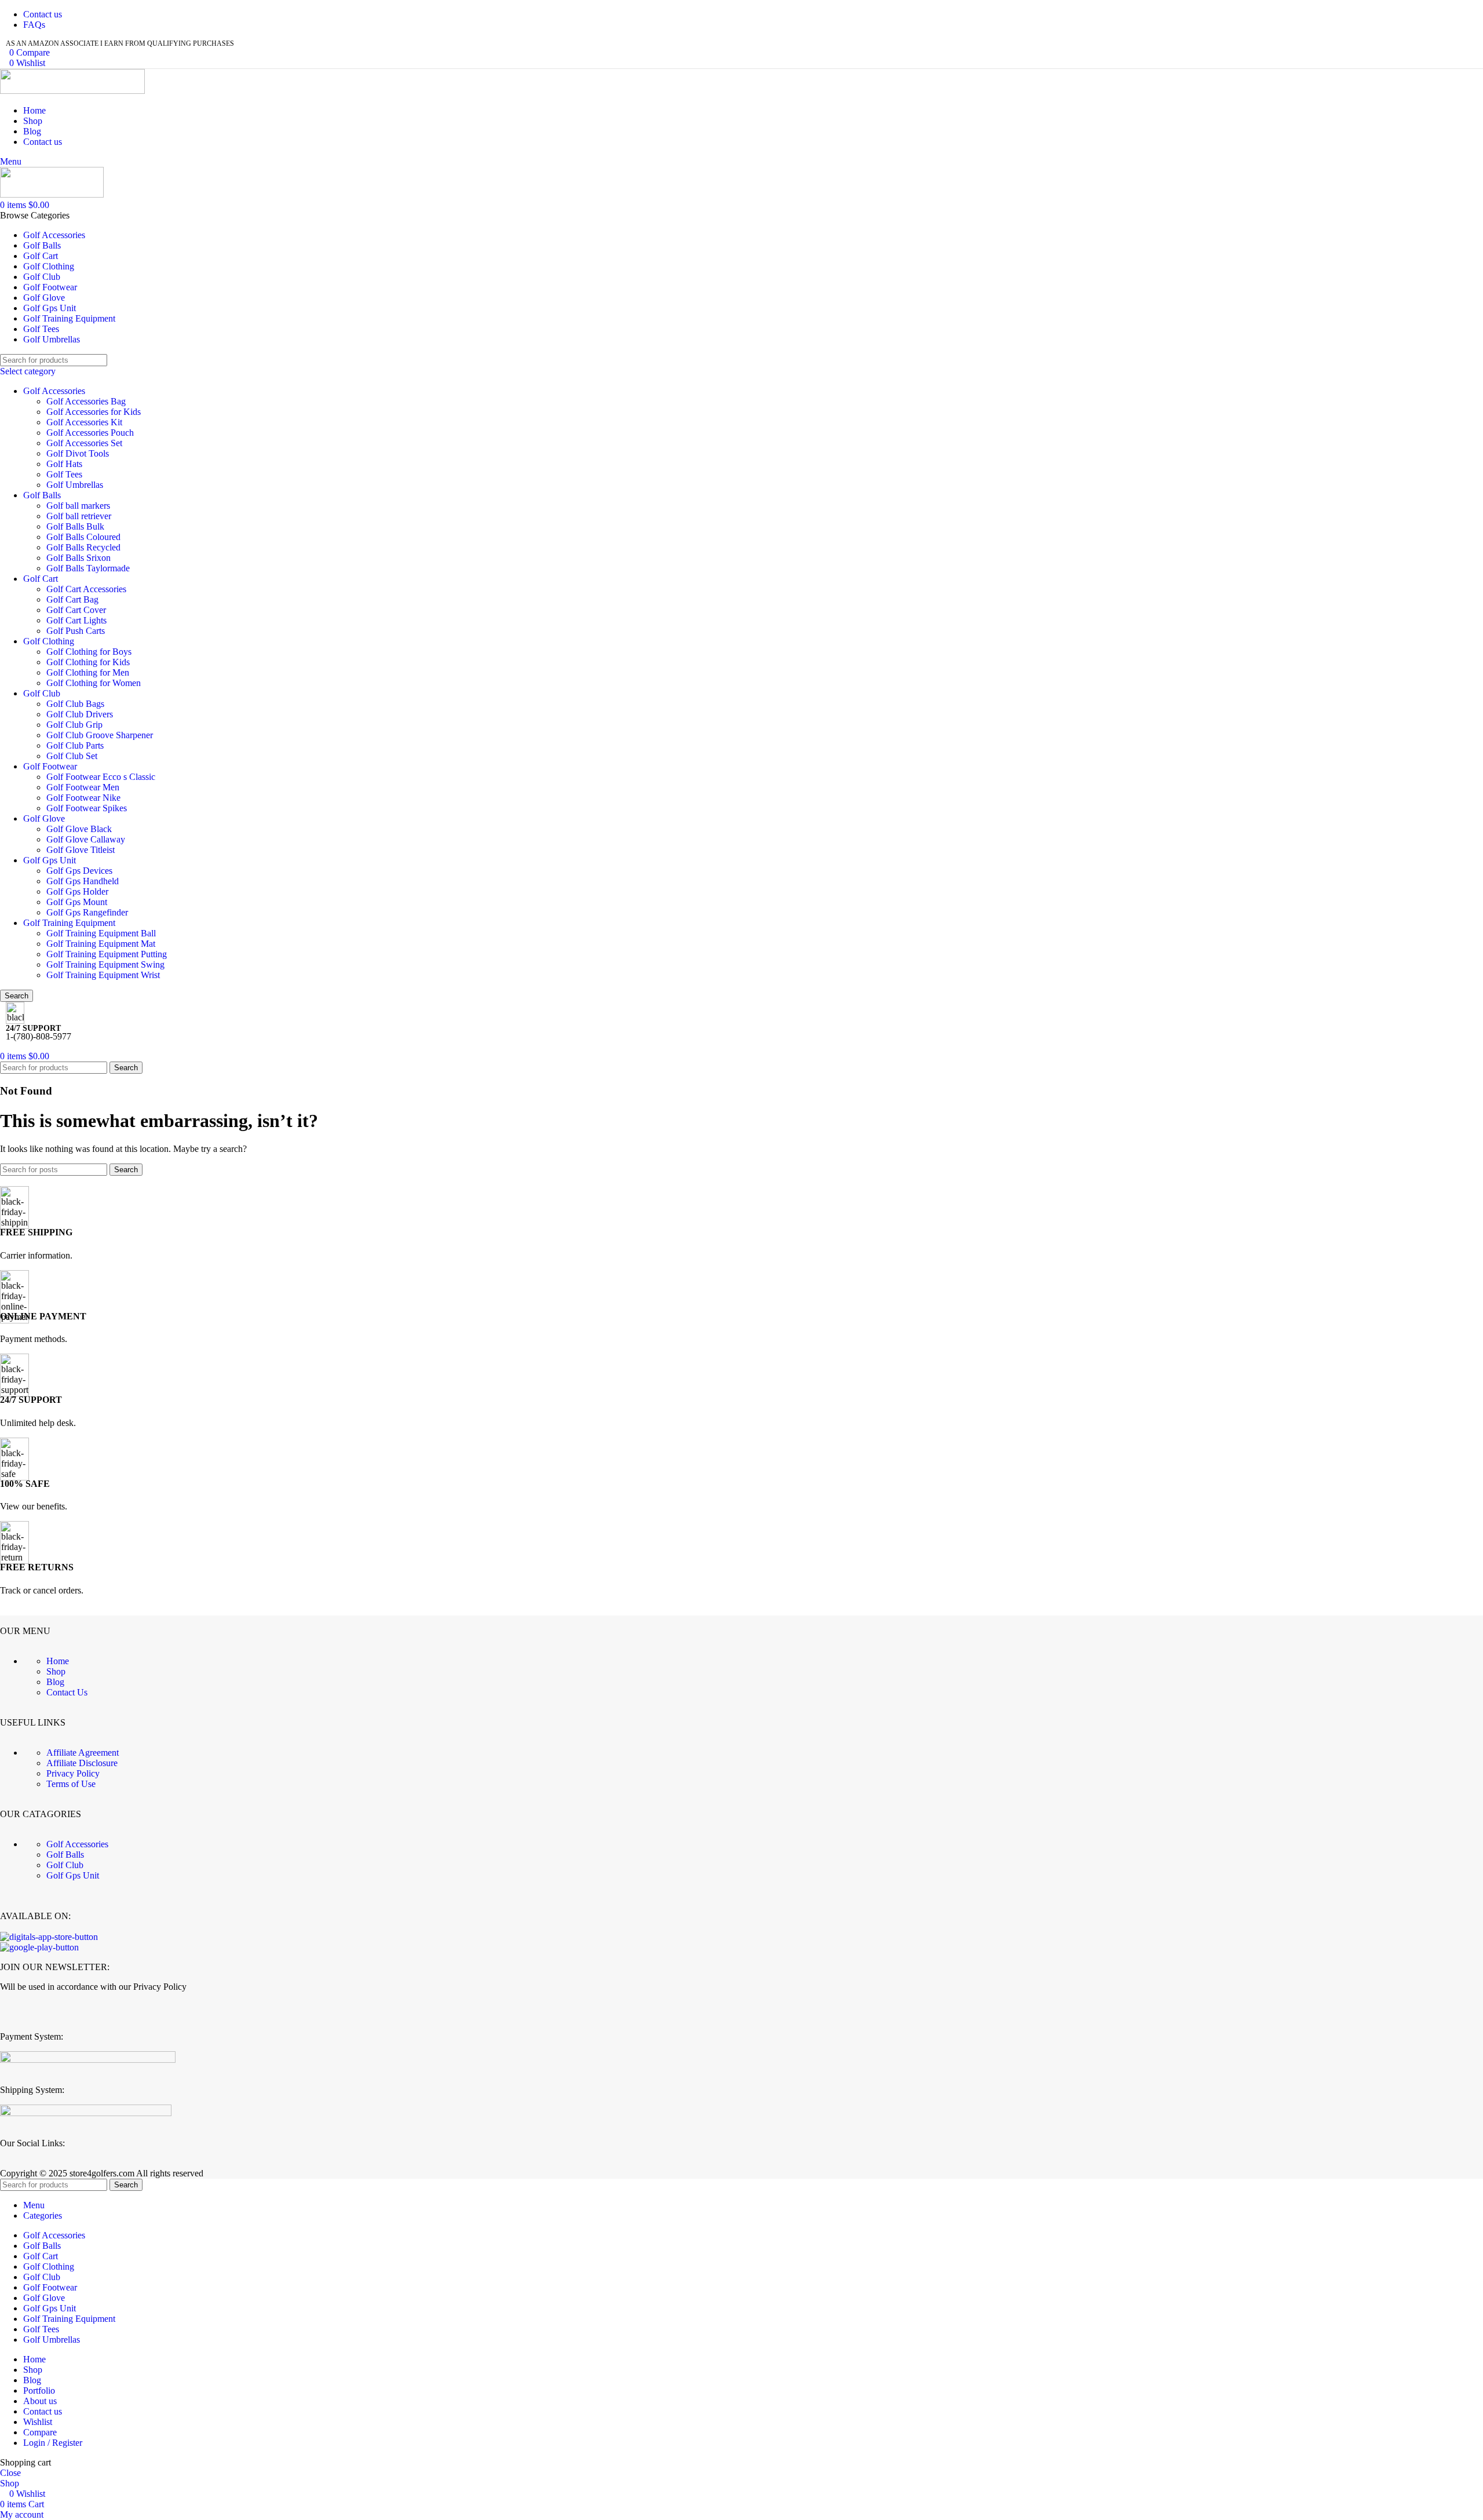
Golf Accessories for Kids (94, 412)
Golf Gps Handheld (83, 881)
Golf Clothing (49, 641)
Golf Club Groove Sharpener (100, 735)
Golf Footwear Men (83, 787)
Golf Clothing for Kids (88, 662)
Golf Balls (42, 495)
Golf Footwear (50, 766)
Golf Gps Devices (79, 871)
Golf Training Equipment (69, 923)
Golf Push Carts (76, 631)
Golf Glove (44, 818)
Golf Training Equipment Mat (101, 944)
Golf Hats (64, 464)
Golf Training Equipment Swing (105, 964)
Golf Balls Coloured (83, 537)
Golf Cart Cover (76, 610)
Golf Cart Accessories (86, 589)
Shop (56, 1671)
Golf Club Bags (75, 704)
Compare (40, 2432)
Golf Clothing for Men (88, 672)
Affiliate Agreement (83, 1753)
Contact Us (67, 1692)
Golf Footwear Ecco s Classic (101, 777)
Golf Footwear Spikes (87, 808)
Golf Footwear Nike (83, 798)
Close (10, 2473)
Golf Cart (41, 579)
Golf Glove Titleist (81, 850)
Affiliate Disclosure (82, 1763)
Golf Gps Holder (77, 891)
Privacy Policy (73, 1773)
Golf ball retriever (79, 516)
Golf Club (42, 693)
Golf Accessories (54, 391)
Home (58, 1661)
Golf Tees (64, 474)
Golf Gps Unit (50, 860)
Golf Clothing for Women (94, 683)
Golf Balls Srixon (78, 558)
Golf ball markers (78, 506)
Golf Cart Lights (76, 620)
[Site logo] (72, 91)
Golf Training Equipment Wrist (103, 975)
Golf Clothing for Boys (89, 652)
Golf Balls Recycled (83, 547)
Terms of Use (71, 1784)
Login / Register (53, 2443)
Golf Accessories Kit (84, 422)
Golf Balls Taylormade (88, 568)
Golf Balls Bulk (75, 526)
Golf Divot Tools (78, 453)
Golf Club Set (72, 756)
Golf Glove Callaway (86, 839)
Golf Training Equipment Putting (107, 954)
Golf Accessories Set (84, 443)
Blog (55, 1682)
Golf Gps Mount (77, 902)
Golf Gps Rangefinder (87, 912)
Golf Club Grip (74, 725)
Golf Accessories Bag (86, 401)
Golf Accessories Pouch (90, 433)
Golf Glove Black (79, 829)
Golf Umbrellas (75, 485)
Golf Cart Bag (72, 599)
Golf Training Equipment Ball (101, 933)
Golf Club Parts (75, 745)
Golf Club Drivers (80, 714)
